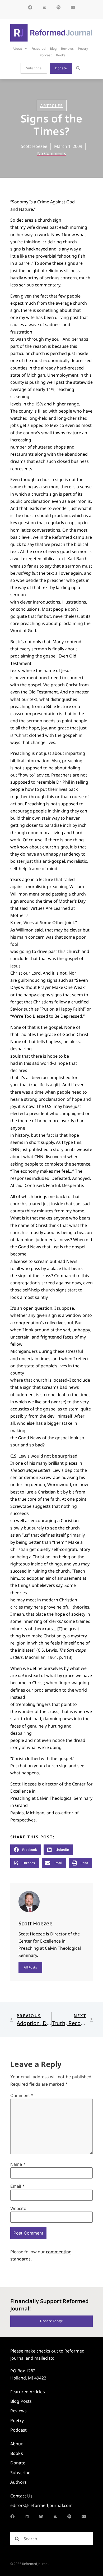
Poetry (83, 49)
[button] (78, 68)
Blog (53, 49)
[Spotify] (59, 7)
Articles (52, 106)
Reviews (67, 49)
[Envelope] (73, 7)
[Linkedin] (27, 2516)
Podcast (46, 55)
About (17, 49)
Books (61, 55)
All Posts (30, 1967)
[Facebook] (30, 7)
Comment (22, 2095)
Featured (39, 49)
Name (18, 2164)
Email (17, 2186)
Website (18, 2208)
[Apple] (44, 7)
